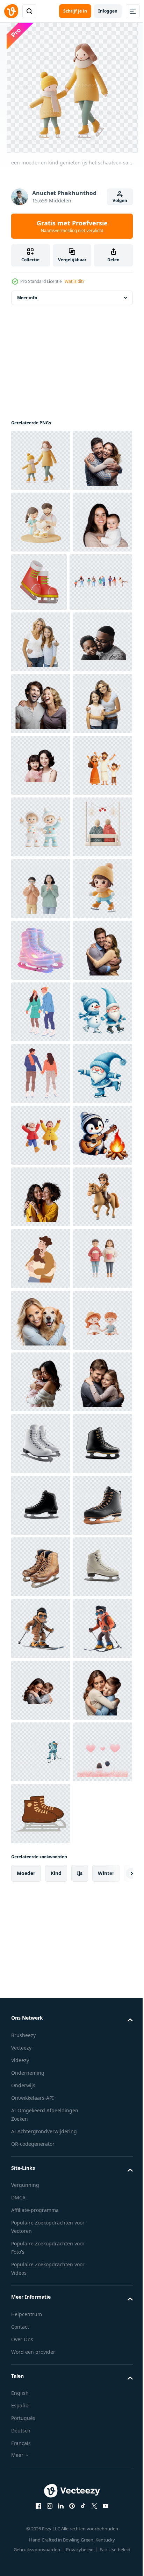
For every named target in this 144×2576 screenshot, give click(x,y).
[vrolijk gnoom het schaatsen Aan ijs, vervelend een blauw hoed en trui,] (41, 1690)
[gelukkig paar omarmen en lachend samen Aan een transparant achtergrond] (41, 889)
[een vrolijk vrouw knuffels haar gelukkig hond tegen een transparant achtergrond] (41, 2122)
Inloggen (108, 11)
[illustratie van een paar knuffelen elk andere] (41, 1999)
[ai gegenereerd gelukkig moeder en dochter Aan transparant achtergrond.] (41, 1012)
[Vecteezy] (11, 11)
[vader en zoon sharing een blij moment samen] (41, 827)
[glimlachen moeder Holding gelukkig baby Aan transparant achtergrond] (41, 645)
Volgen (120, 200)
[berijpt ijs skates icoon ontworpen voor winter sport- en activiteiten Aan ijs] (41, 1382)
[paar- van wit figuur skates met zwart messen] (41, 2369)
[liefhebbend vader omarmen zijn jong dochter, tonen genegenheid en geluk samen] (41, 2307)
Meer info (27, 298)
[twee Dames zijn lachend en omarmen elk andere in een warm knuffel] (41, 1875)
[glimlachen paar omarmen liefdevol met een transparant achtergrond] (41, 1444)
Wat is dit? (74, 281)
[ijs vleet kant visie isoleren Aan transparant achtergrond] (41, 2430)
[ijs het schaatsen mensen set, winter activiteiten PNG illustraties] (42, 705)
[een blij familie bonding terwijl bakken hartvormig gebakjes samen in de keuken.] (41, 584)
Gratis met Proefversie (72, 226)
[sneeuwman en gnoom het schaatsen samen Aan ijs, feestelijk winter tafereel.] (41, 1567)
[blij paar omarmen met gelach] (41, 522)
